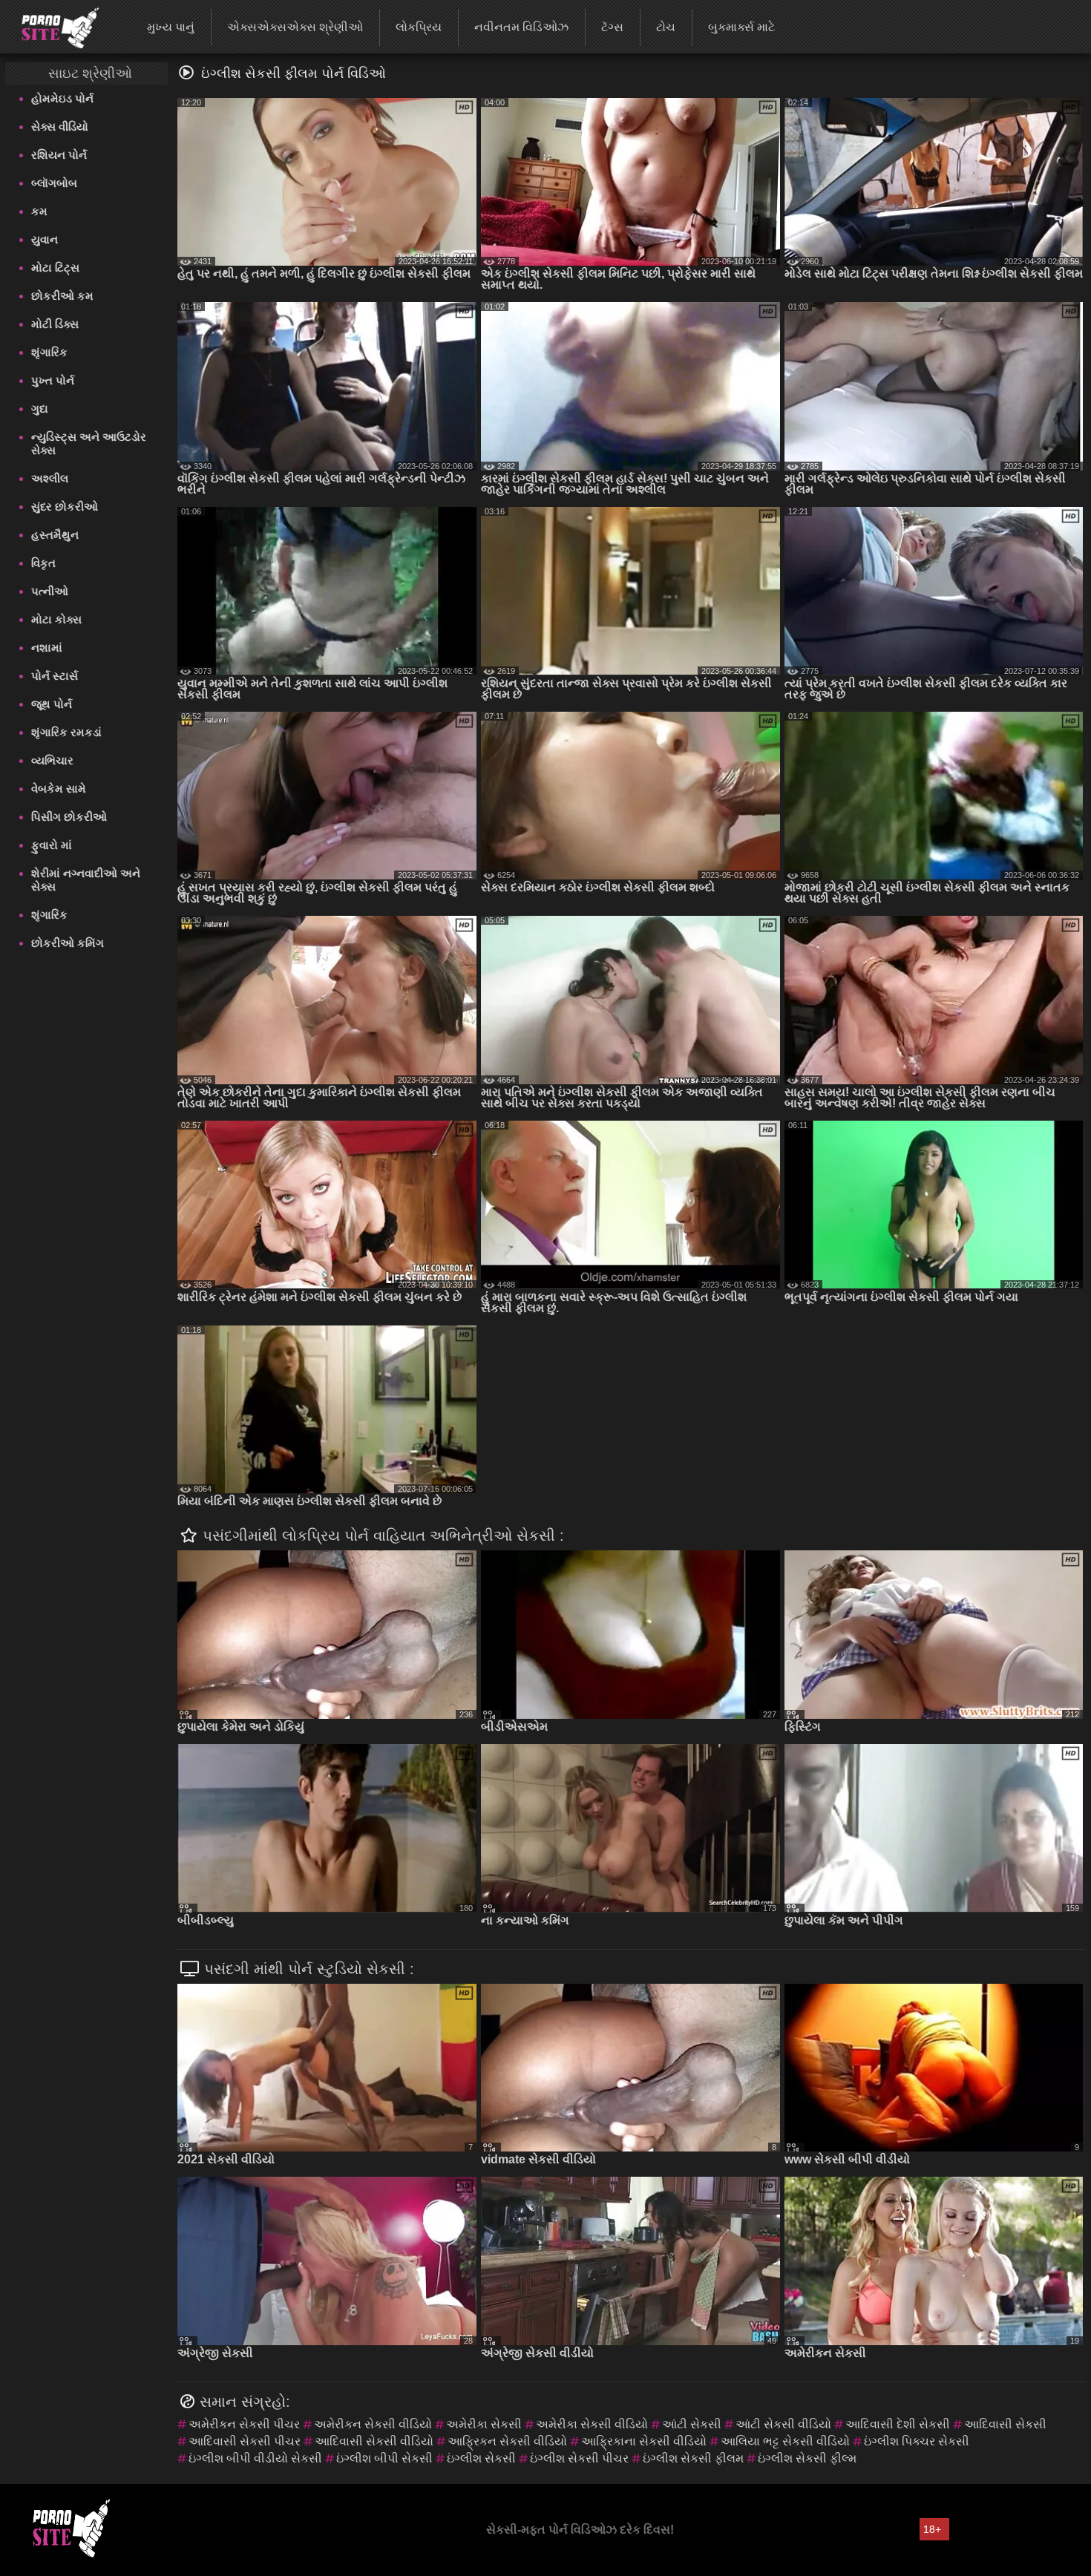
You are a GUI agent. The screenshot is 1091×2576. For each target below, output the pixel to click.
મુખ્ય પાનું (171, 27)
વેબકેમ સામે (59, 789)
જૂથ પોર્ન (52, 704)
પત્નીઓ (50, 591)
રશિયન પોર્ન (59, 155)
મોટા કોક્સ (56, 619)
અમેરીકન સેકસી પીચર (244, 2424)
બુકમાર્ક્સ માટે (741, 27)
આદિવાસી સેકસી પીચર (245, 2441)
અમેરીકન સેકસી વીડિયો (373, 2424)
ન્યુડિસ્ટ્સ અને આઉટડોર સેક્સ (89, 443)
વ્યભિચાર (52, 760)
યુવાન (45, 239)
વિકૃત (43, 563)
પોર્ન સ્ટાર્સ (55, 676)
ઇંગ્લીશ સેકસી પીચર (579, 2458)
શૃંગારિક (49, 352)
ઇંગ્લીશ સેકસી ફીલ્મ (807, 2458)
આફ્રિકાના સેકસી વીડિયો (644, 2441)
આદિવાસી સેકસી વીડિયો (374, 2441)
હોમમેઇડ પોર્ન (62, 98)
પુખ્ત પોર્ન (53, 380)
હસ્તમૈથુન (55, 535)
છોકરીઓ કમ (62, 296)
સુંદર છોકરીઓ (65, 507)
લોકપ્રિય (419, 27)
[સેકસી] (51, 26)
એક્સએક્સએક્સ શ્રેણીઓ (295, 27)
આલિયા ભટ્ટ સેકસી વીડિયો (785, 2441)
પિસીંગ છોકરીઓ (69, 817)
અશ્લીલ (50, 478)
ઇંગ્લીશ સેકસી (481, 2458)
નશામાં (47, 648)
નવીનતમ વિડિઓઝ (521, 27)
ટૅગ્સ (612, 27)
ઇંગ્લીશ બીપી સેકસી (384, 2458)
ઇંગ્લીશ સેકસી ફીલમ (693, 2458)
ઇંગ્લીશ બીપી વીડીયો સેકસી (255, 2458)
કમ (39, 211)
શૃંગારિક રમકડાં (66, 732)
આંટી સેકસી (692, 2424)
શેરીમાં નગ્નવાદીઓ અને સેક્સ (86, 880)
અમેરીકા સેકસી (484, 2424)
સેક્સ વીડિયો (60, 127)
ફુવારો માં (52, 845)
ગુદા (40, 409)
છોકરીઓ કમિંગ (68, 943)
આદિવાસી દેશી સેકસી (898, 2424)
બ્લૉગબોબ (54, 183)
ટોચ (666, 27)
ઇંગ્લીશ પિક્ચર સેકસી (917, 2441)
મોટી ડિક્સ (55, 324)
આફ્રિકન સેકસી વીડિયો (507, 2441)
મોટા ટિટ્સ (55, 268)
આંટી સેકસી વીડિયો (783, 2424)
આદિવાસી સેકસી (1005, 2424)
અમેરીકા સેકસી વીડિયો (592, 2424)
